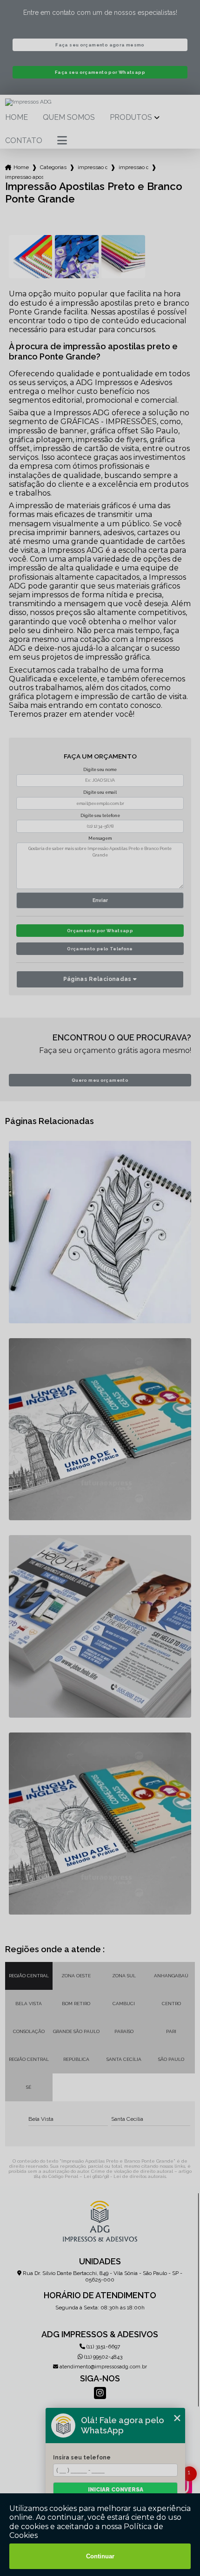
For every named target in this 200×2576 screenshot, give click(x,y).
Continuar (100, 2556)
